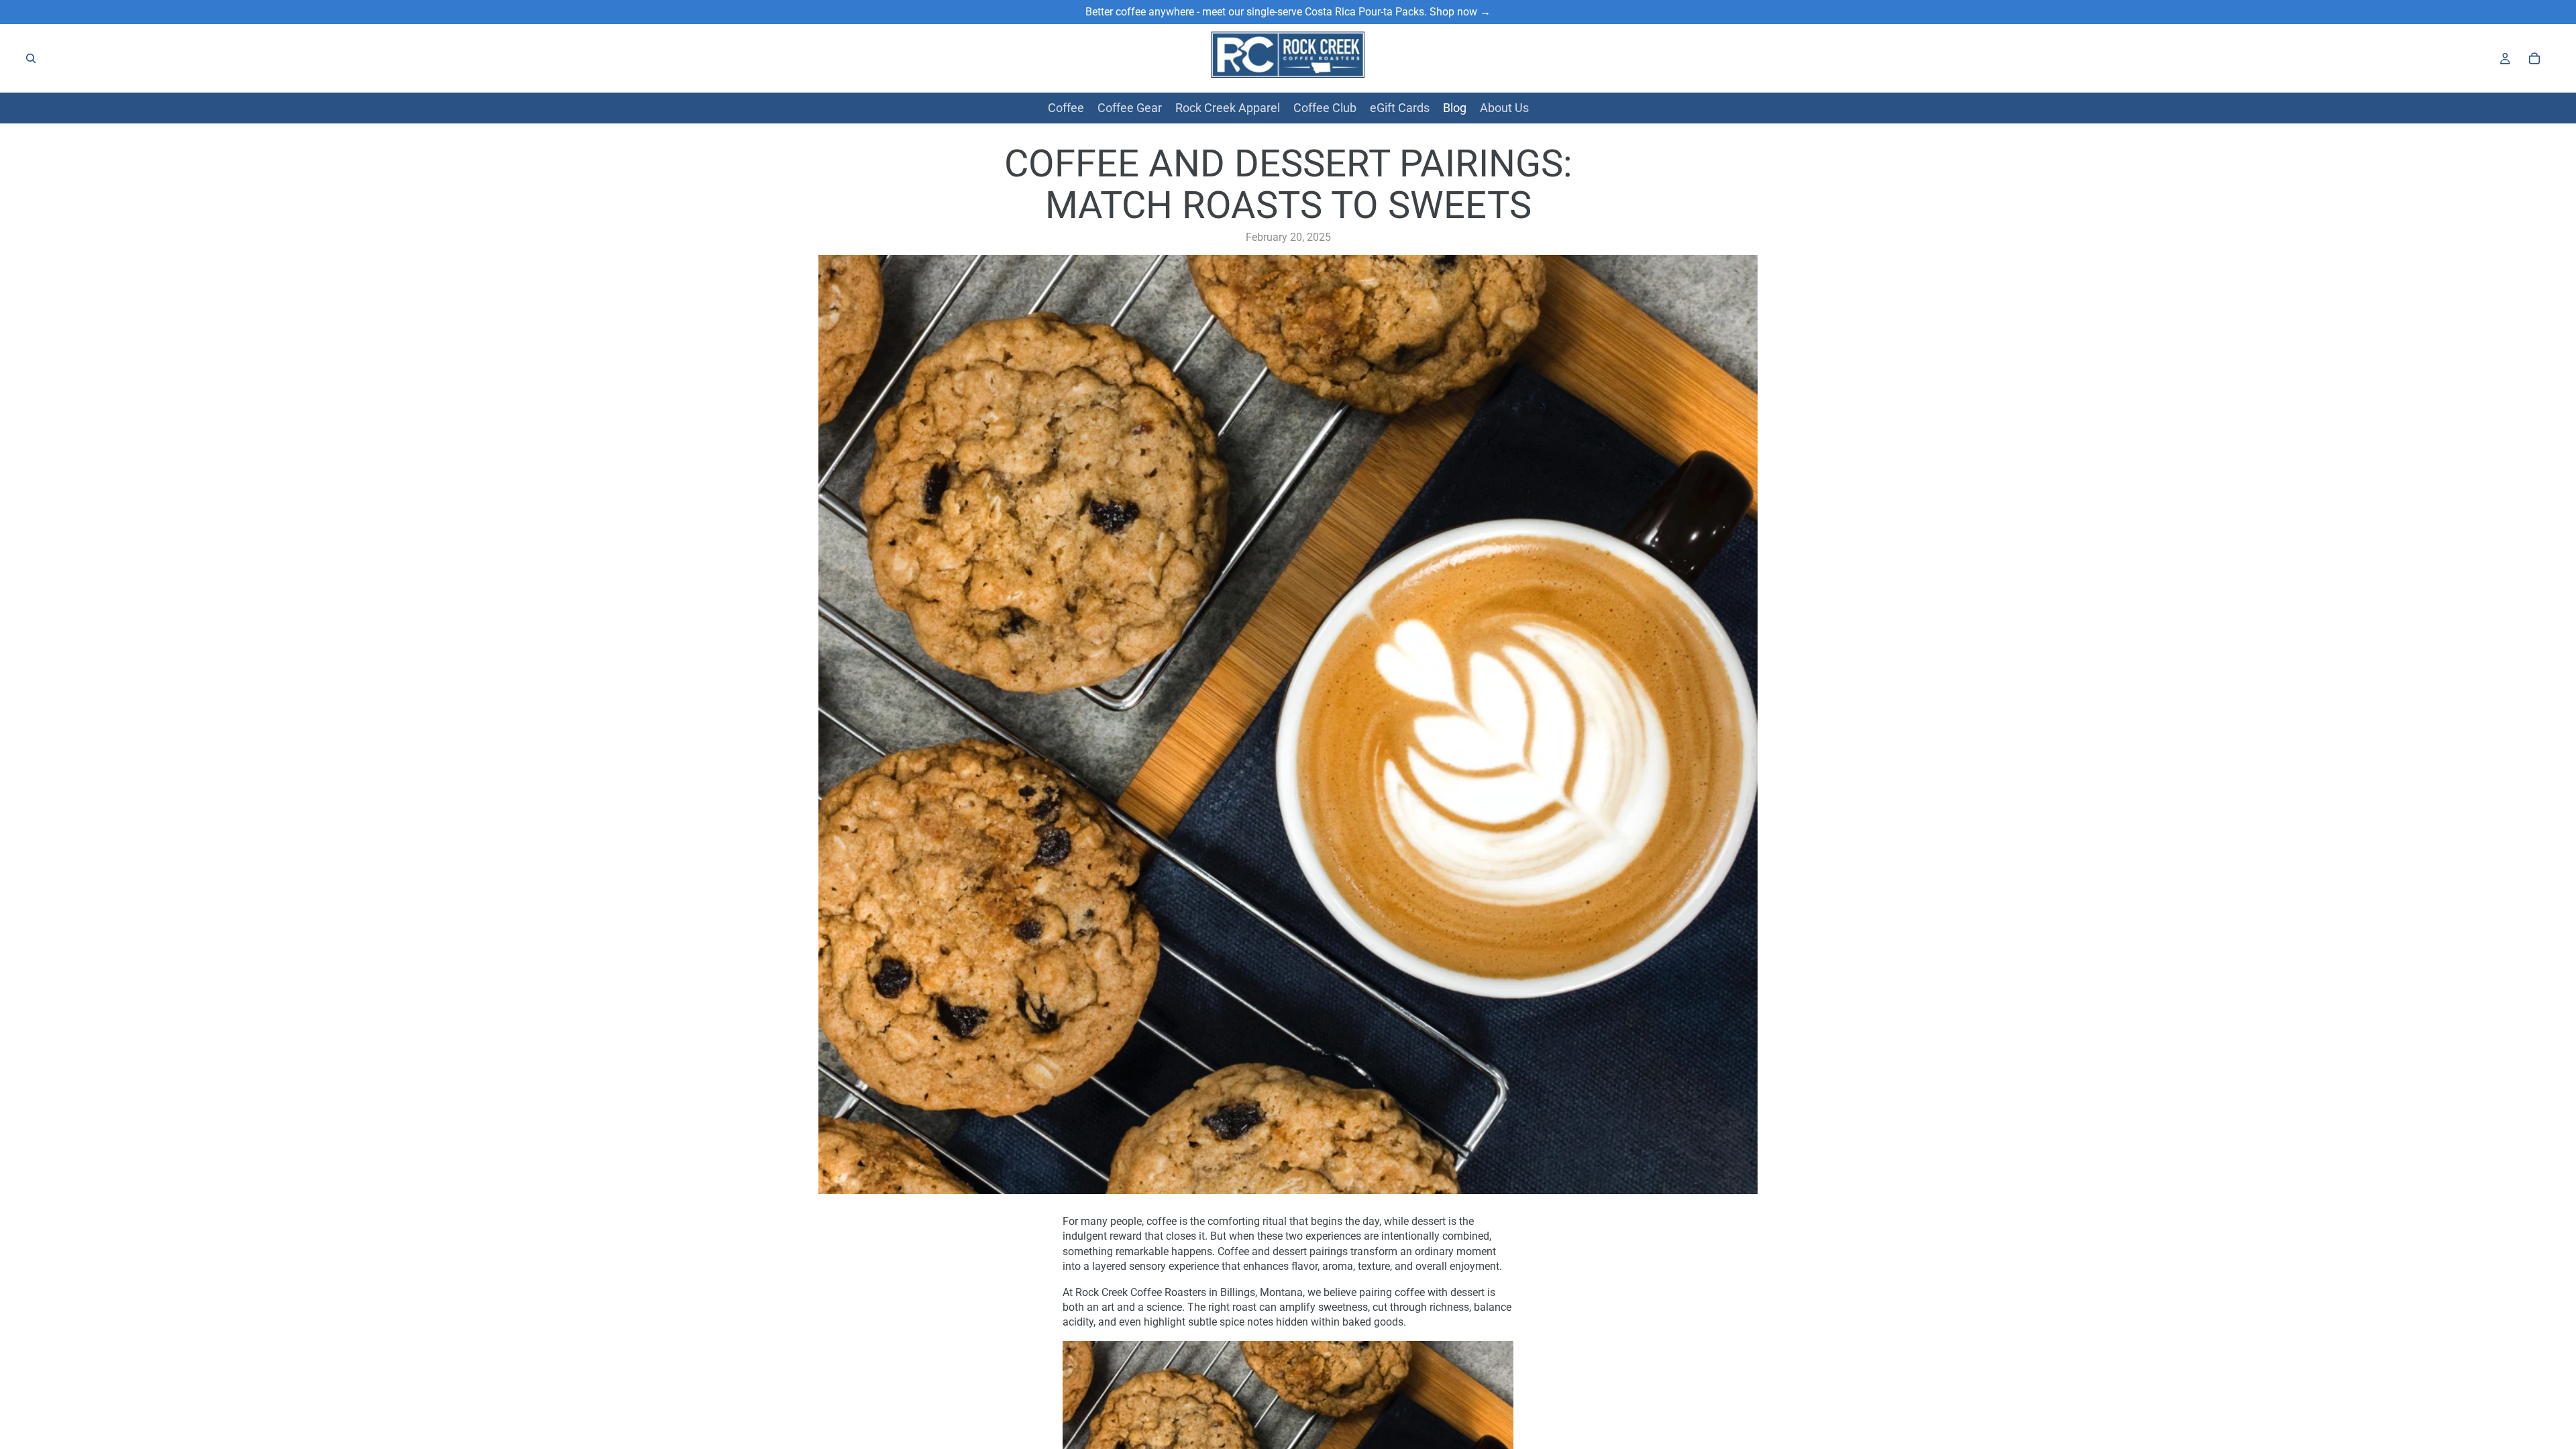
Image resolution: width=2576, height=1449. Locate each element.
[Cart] (2534, 58)
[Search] (31, 58)
